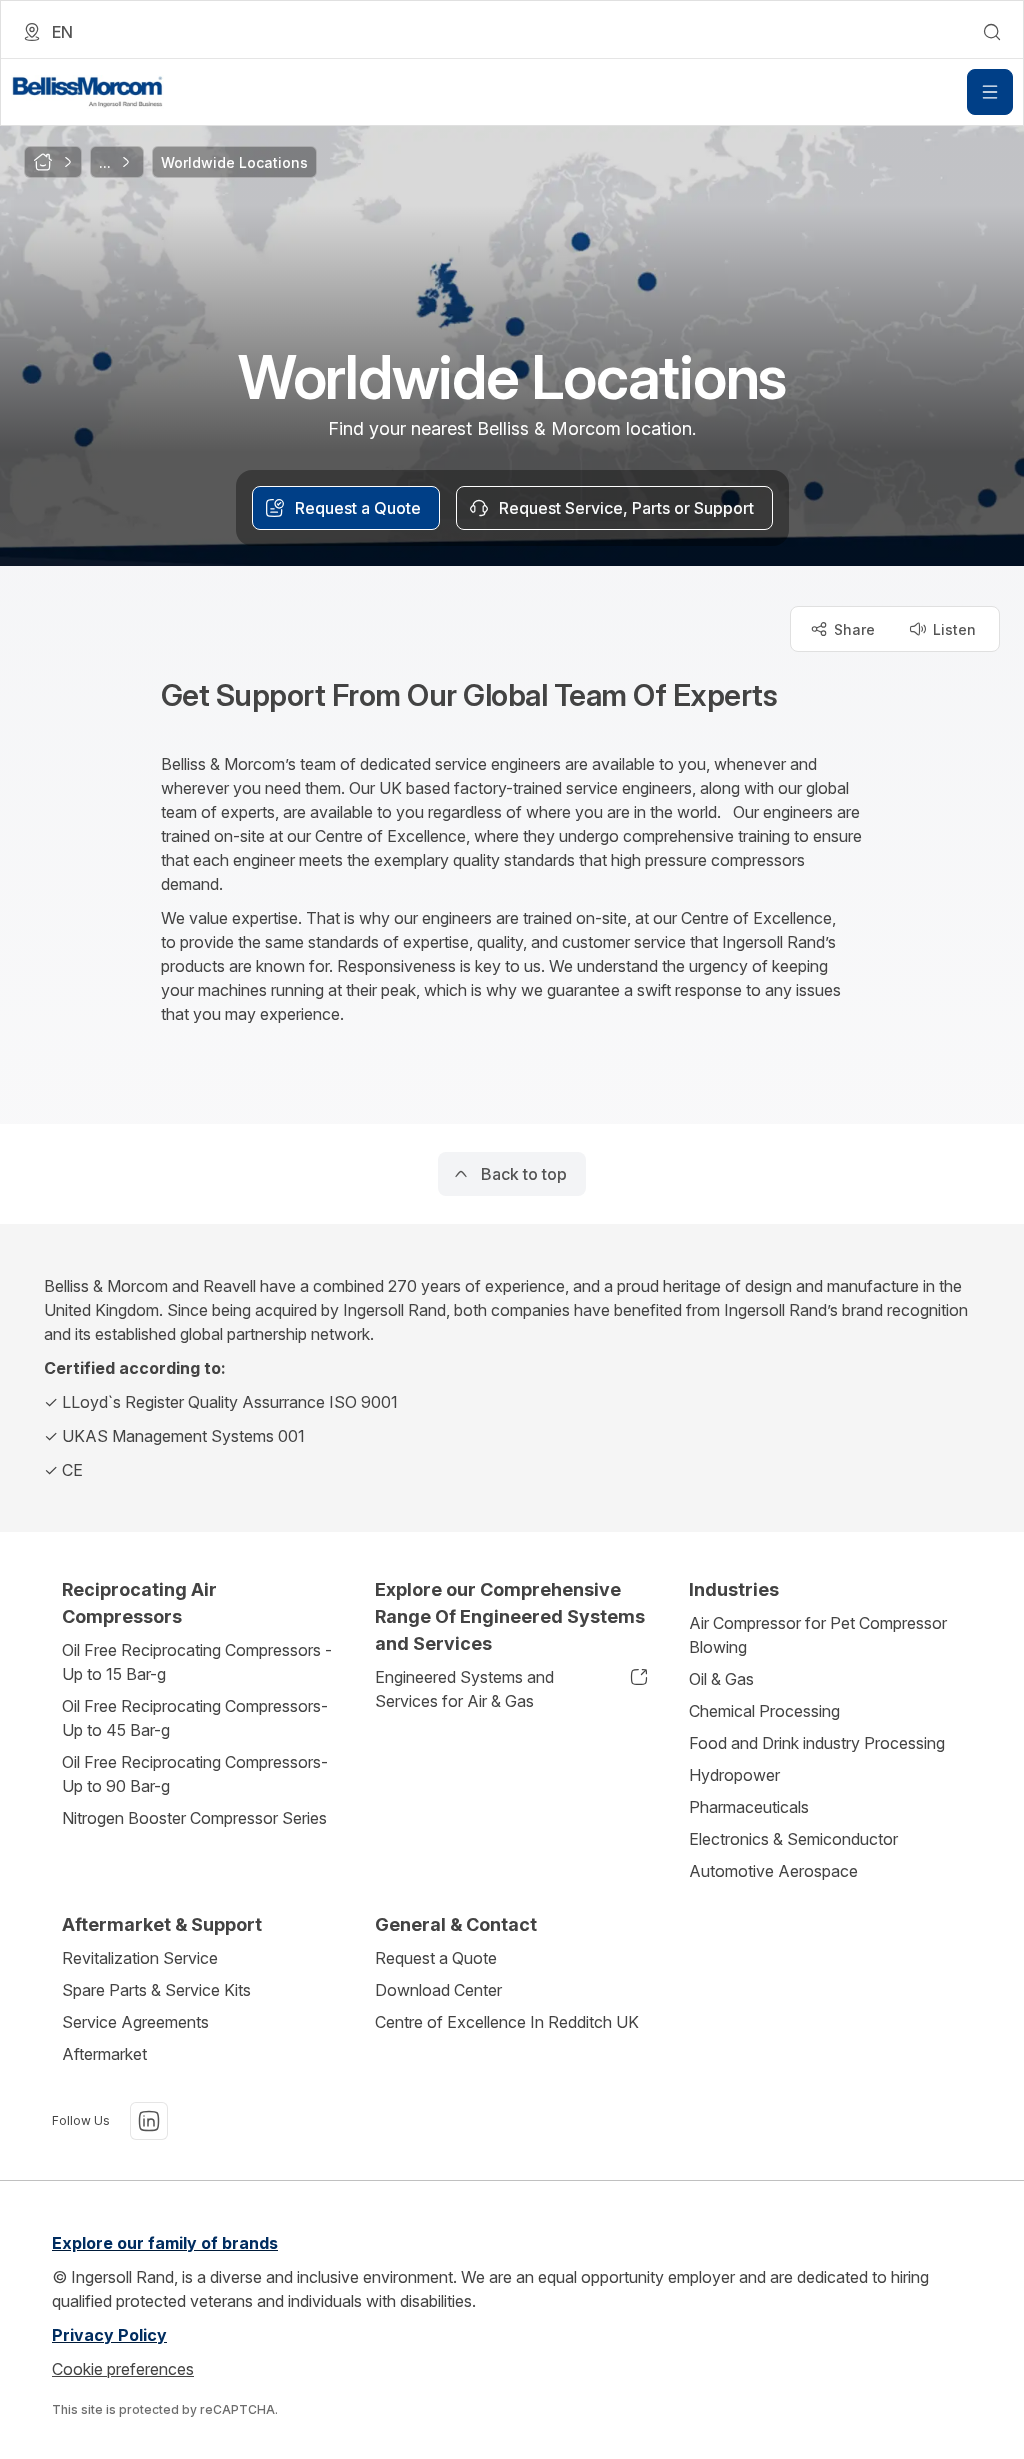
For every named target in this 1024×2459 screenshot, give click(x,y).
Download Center (438, 1990)
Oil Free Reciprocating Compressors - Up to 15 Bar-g (197, 1662)
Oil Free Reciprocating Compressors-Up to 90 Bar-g (195, 1774)
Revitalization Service (140, 1958)
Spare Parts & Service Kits (156, 1990)
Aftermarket (104, 2054)
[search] (992, 32)
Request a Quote (436, 1958)
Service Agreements (135, 2022)
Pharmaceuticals (749, 1807)
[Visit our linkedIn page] (149, 2121)
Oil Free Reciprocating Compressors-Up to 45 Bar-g (195, 1718)
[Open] (990, 92)
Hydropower (734, 1775)
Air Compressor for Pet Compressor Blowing (818, 1635)
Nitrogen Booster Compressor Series (194, 1818)
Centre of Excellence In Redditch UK (507, 2022)
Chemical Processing (764, 1711)
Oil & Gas (721, 1679)
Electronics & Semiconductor (793, 1839)
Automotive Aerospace (773, 1871)
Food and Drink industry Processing (817, 1743)
